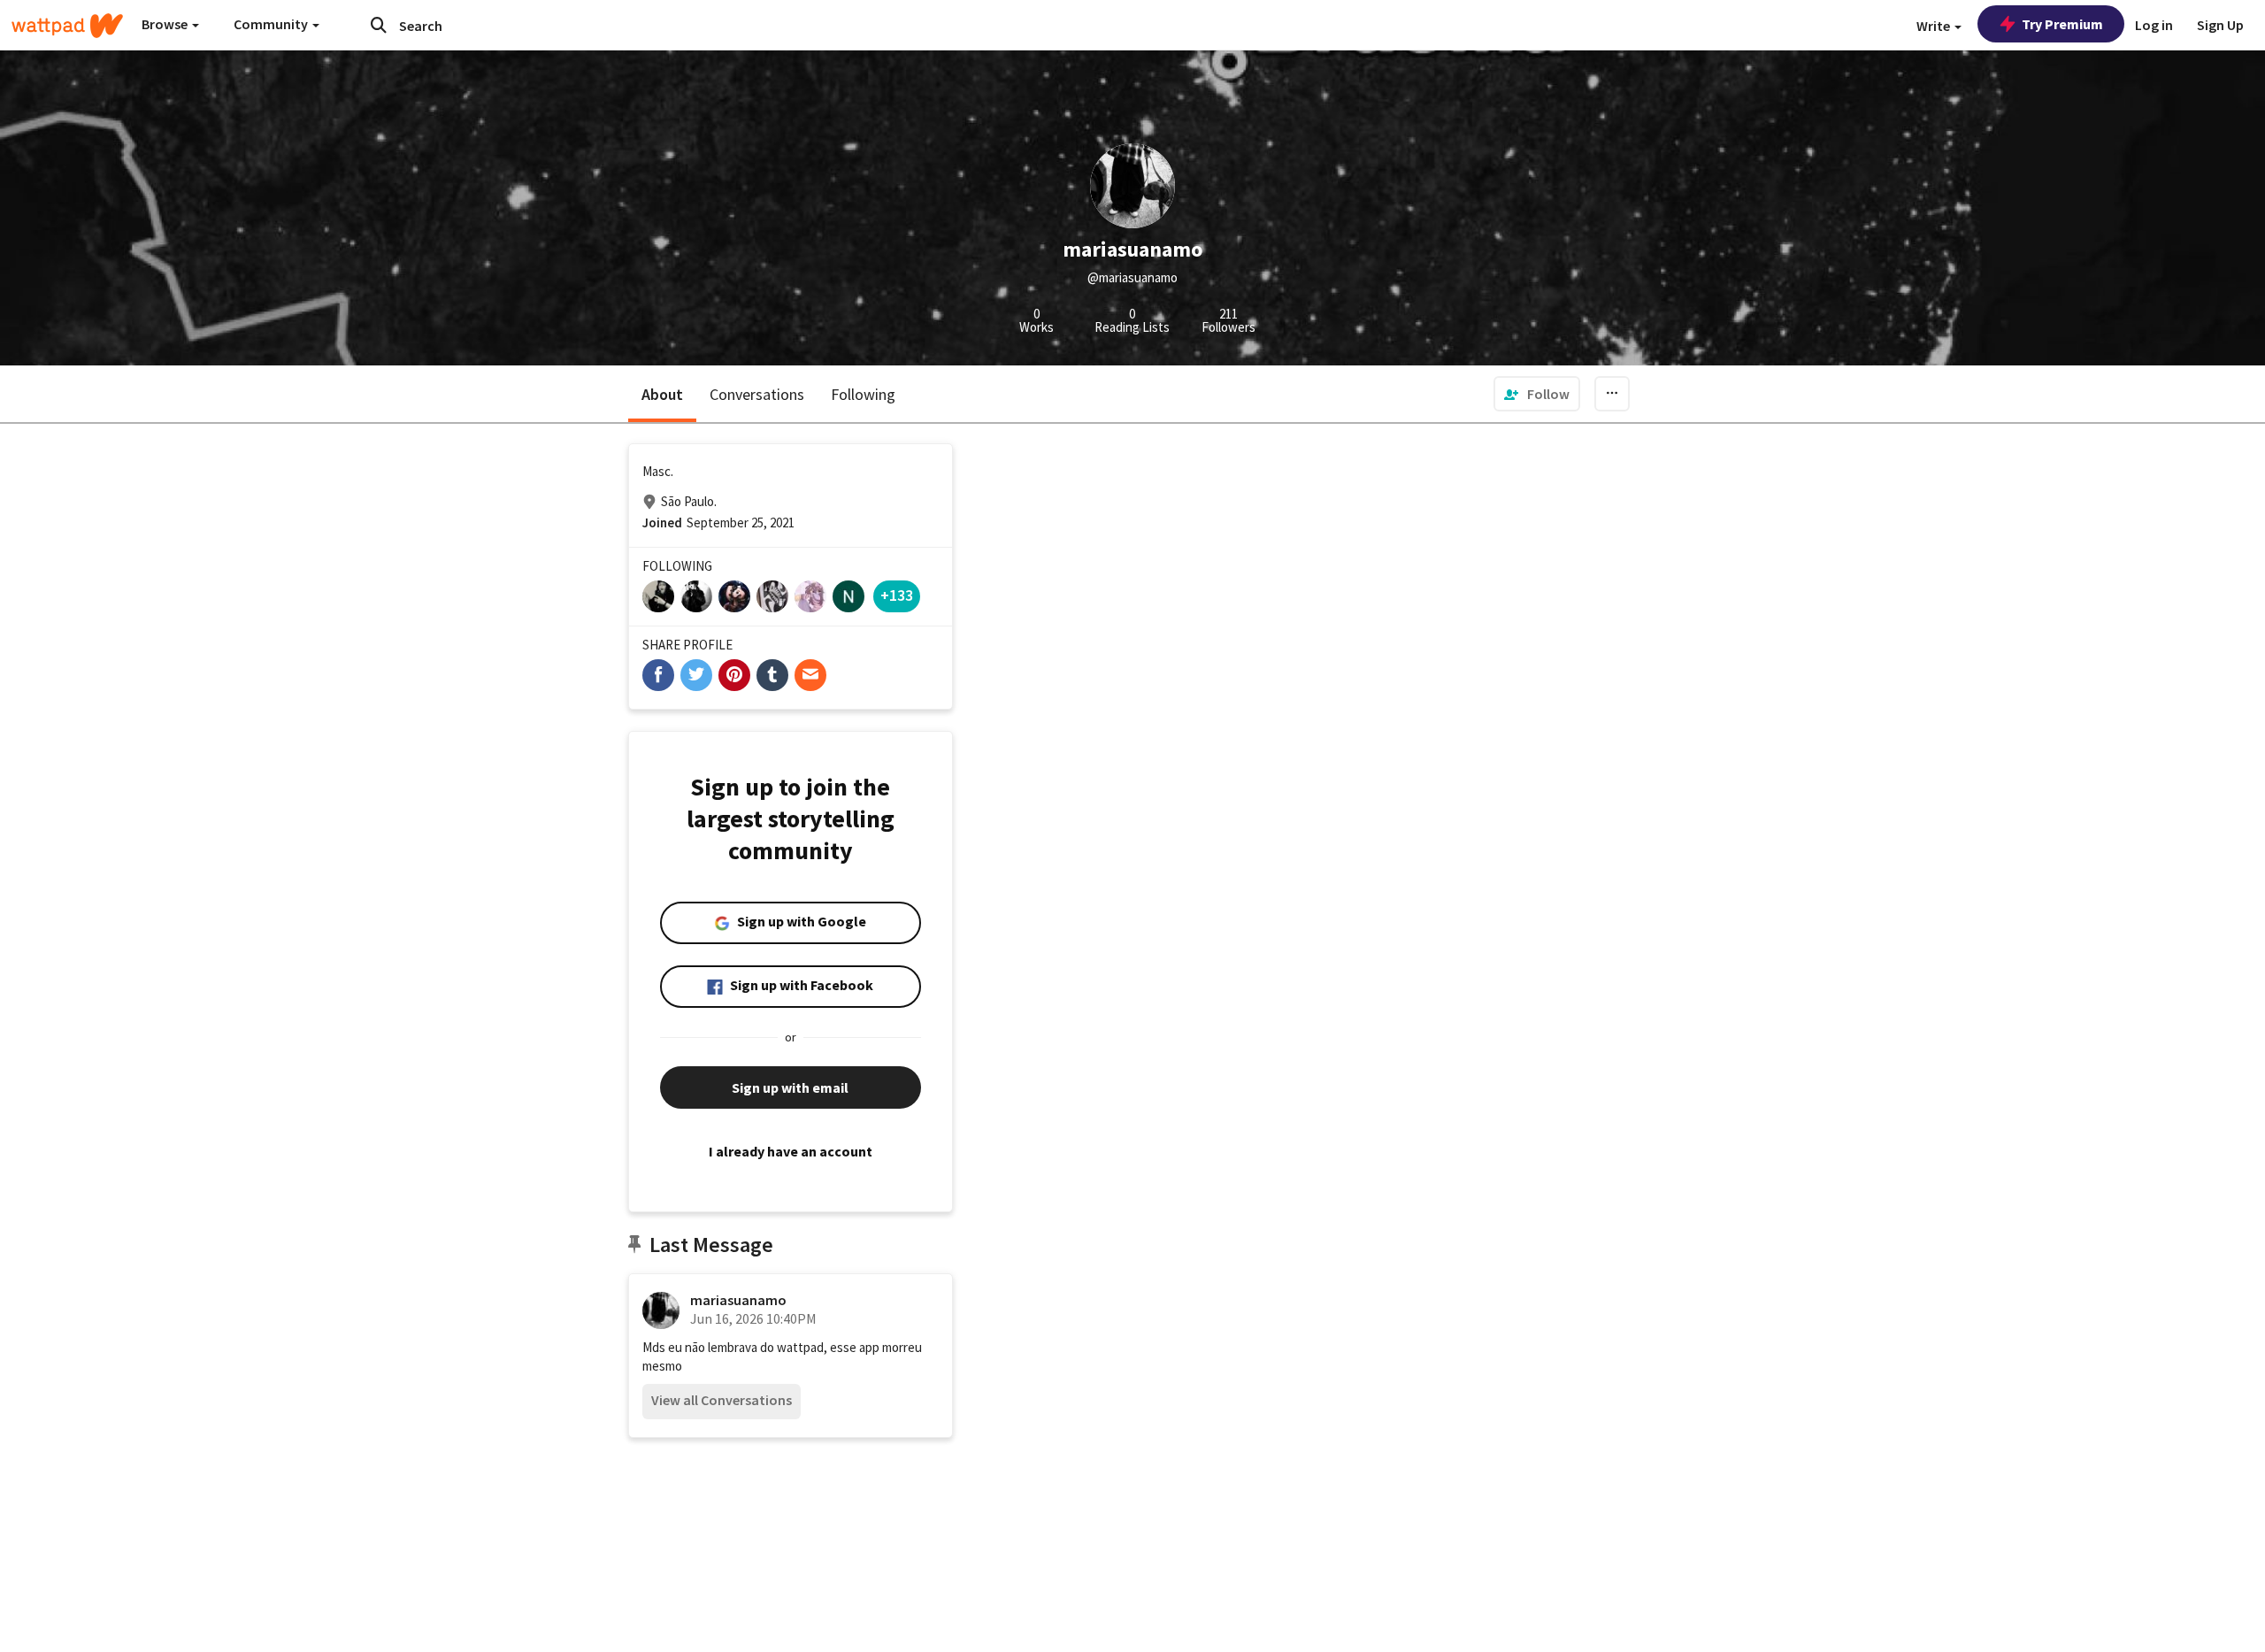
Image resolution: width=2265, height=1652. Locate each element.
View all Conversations (722, 1400)
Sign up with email (790, 1087)
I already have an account (791, 1151)
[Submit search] (379, 25)
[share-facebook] (658, 675)
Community (272, 24)
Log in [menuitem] (2154, 25)
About (662, 394)
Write (1935, 26)
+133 (897, 595)
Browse (166, 24)
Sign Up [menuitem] (2220, 25)
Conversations (757, 394)
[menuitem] (1537, 394)
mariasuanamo (738, 1300)
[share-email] (810, 675)
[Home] (67, 26)
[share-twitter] (696, 675)
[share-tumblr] (772, 675)
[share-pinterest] (734, 675)
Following (863, 394)
